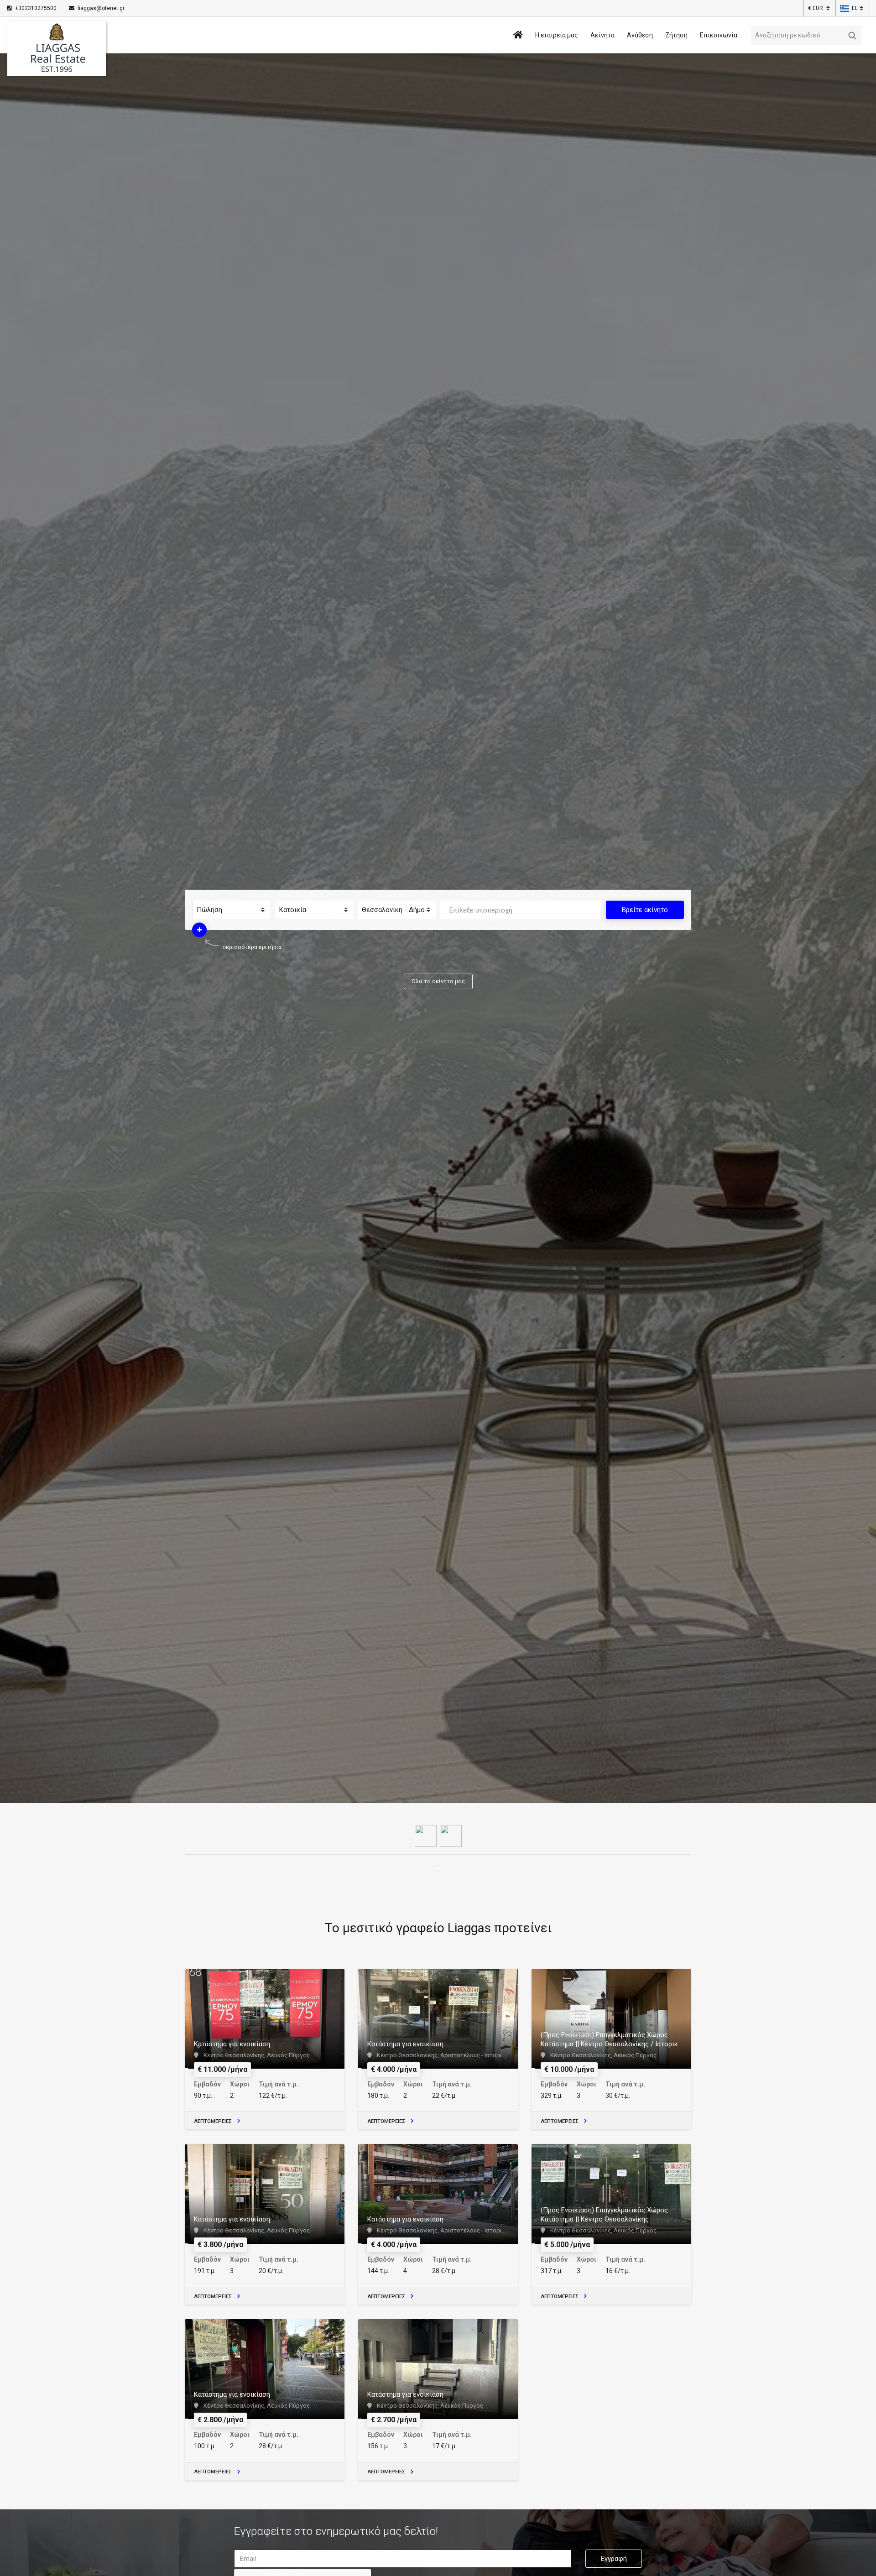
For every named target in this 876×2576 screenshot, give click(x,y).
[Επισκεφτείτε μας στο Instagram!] (451, 1835)
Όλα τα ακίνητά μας (438, 981)
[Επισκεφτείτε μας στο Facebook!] (426, 1835)
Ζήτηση (676, 35)
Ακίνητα (602, 35)
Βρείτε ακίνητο (645, 910)
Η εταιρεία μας (557, 35)
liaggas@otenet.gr (100, 8)
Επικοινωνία (719, 35)
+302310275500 (36, 8)
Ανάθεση (640, 35)
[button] (849, 8)
